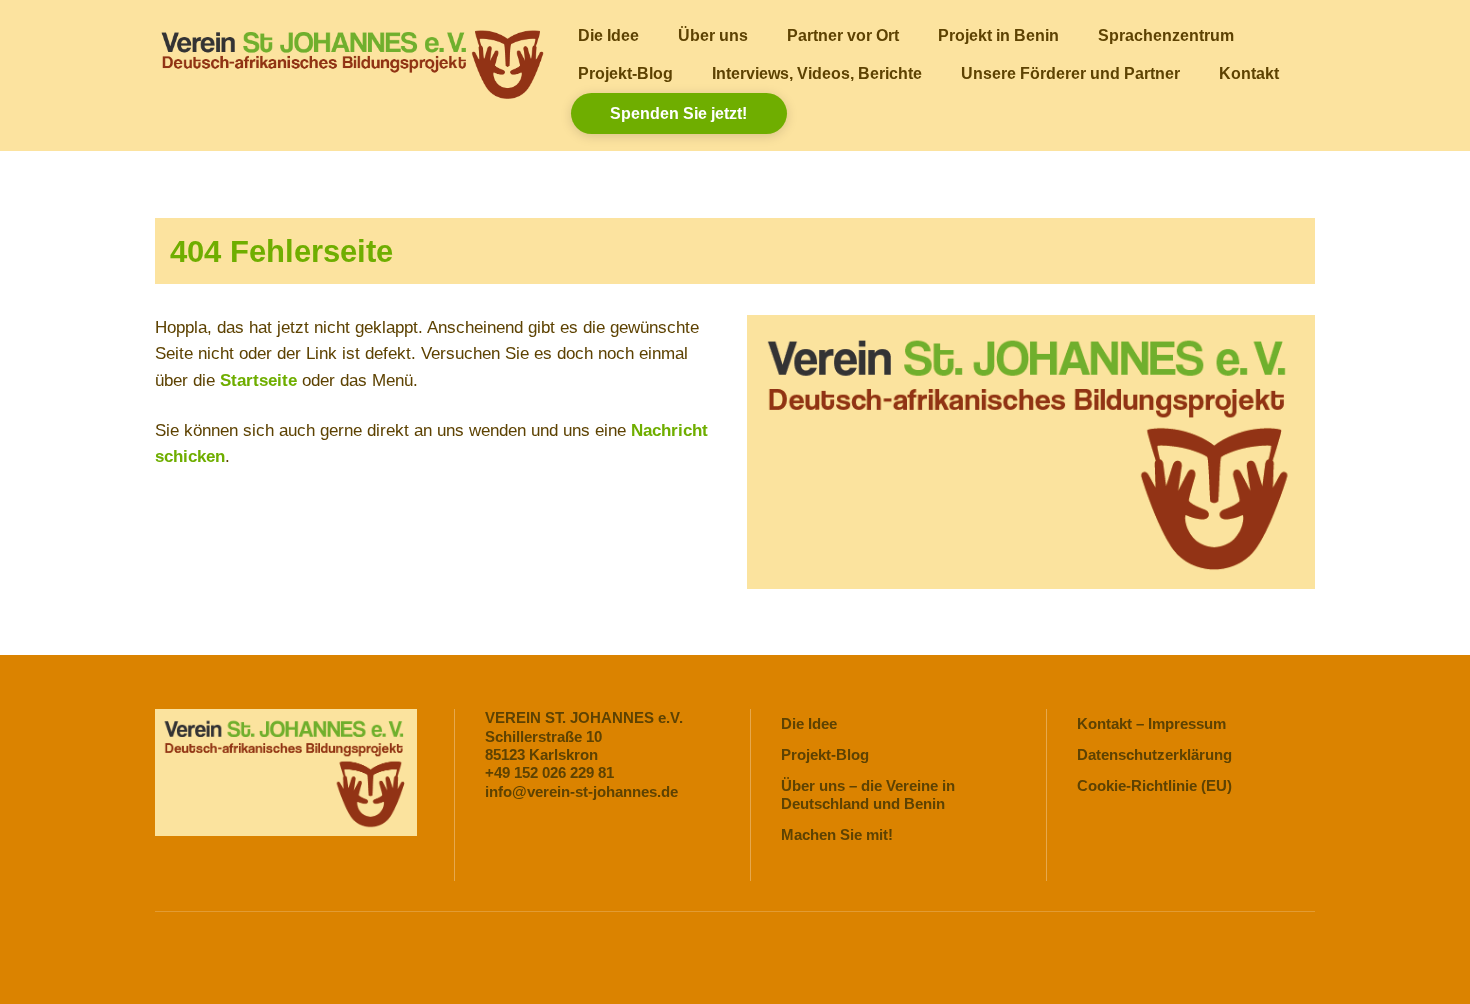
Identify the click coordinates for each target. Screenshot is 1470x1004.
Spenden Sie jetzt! (678, 113)
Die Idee (608, 35)
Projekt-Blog (625, 73)
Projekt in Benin (998, 35)
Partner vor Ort (843, 35)
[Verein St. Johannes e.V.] (350, 94)
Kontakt (1249, 73)
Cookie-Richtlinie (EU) (1154, 785)
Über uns (713, 35)
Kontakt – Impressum (1151, 723)
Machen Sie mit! (837, 834)
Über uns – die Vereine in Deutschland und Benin (868, 794)
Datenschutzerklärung (1154, 754)
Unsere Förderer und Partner (1070, 73)
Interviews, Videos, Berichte (817, 73)
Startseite (258, 380)
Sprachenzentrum (1166, 35)
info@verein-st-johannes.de (581, 791)
